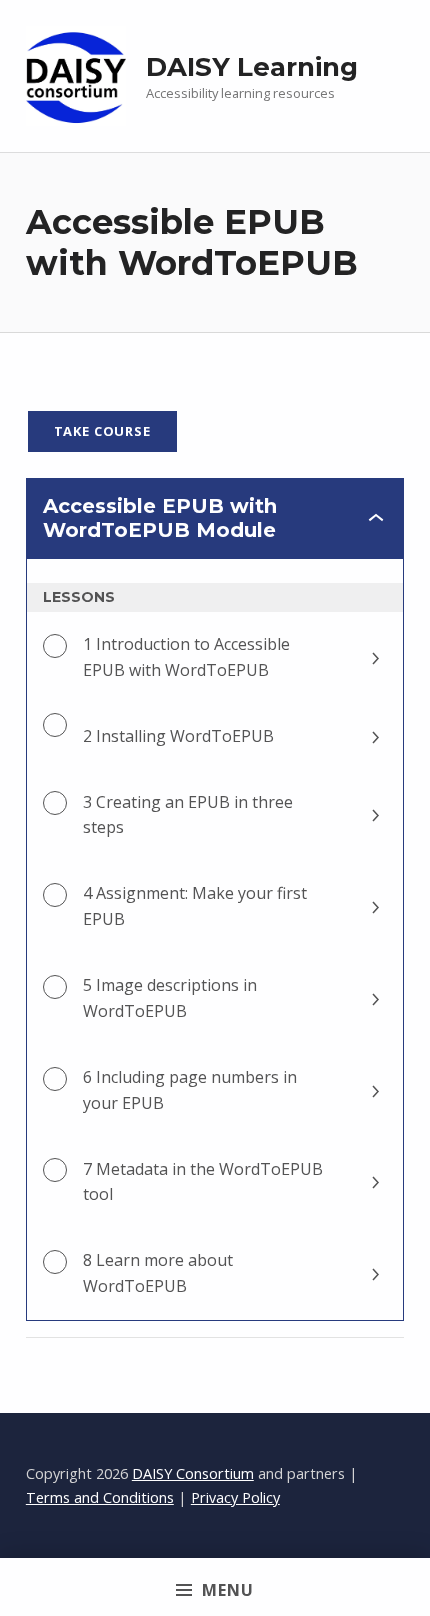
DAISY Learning (252, 66)
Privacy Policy (235, 1497)
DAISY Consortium (193, 1473)
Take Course (102, 431)
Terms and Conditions (100, 1497)
